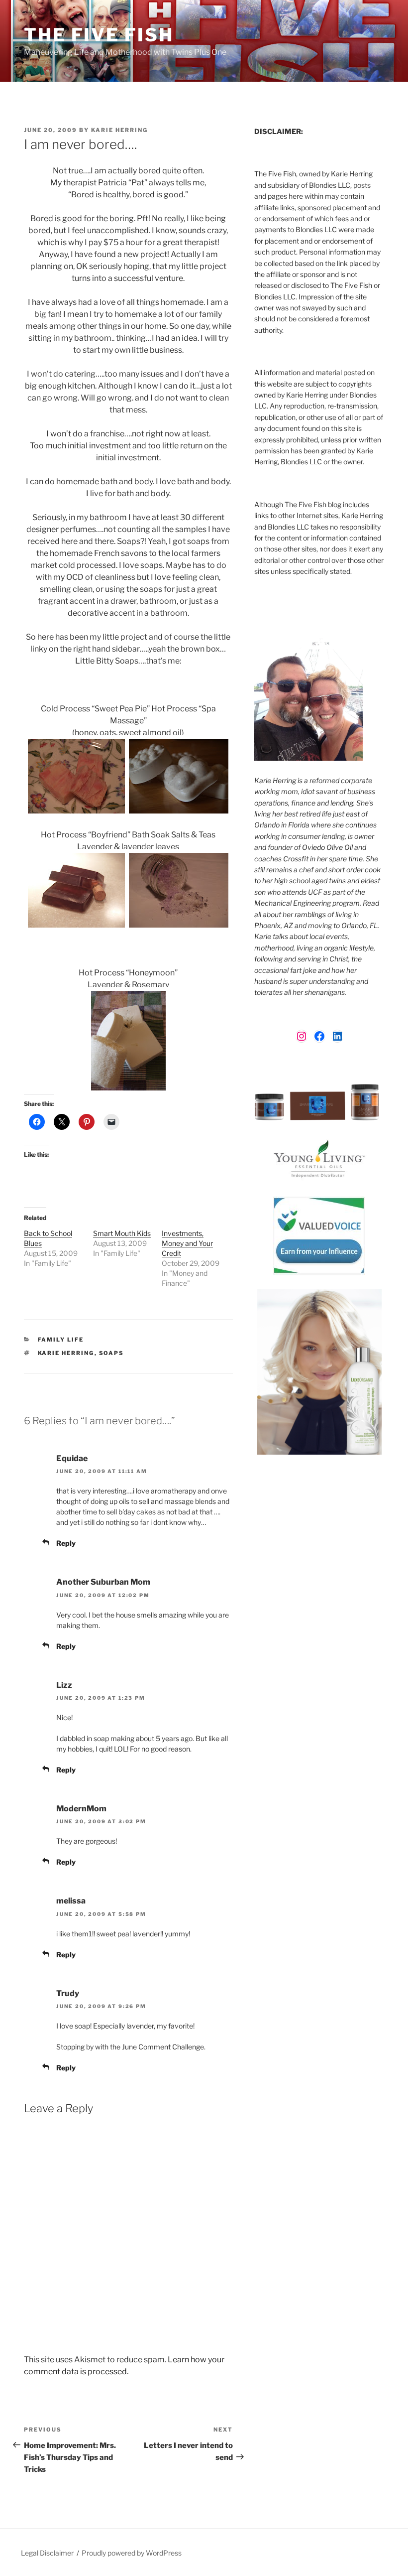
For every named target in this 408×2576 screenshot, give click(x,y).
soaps (112, 1353)
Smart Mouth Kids (122, 1233)
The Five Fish (99, 35)
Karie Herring (119, 130)
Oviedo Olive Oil (327, 847)
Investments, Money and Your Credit (187, 1243)
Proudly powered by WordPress (132, 2553)
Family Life (61, 1340)
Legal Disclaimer (47, 2553)
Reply (66, 1543)
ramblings (310, 914)
